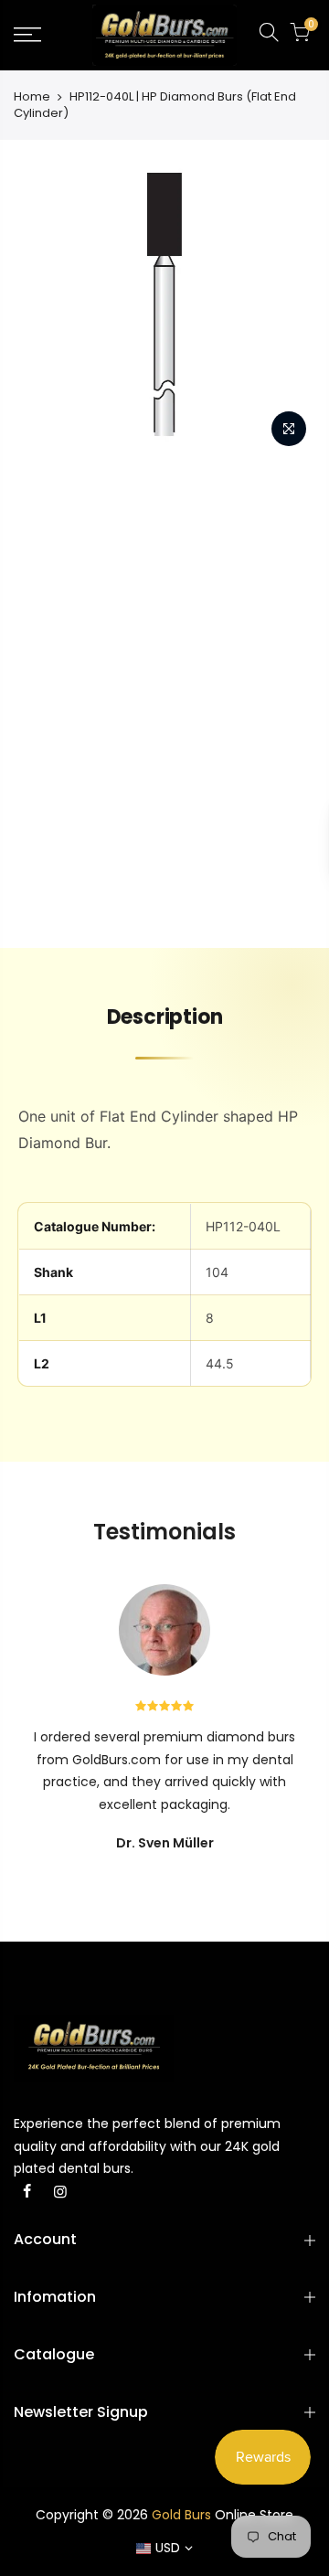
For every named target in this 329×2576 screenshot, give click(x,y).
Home (32, 97)
